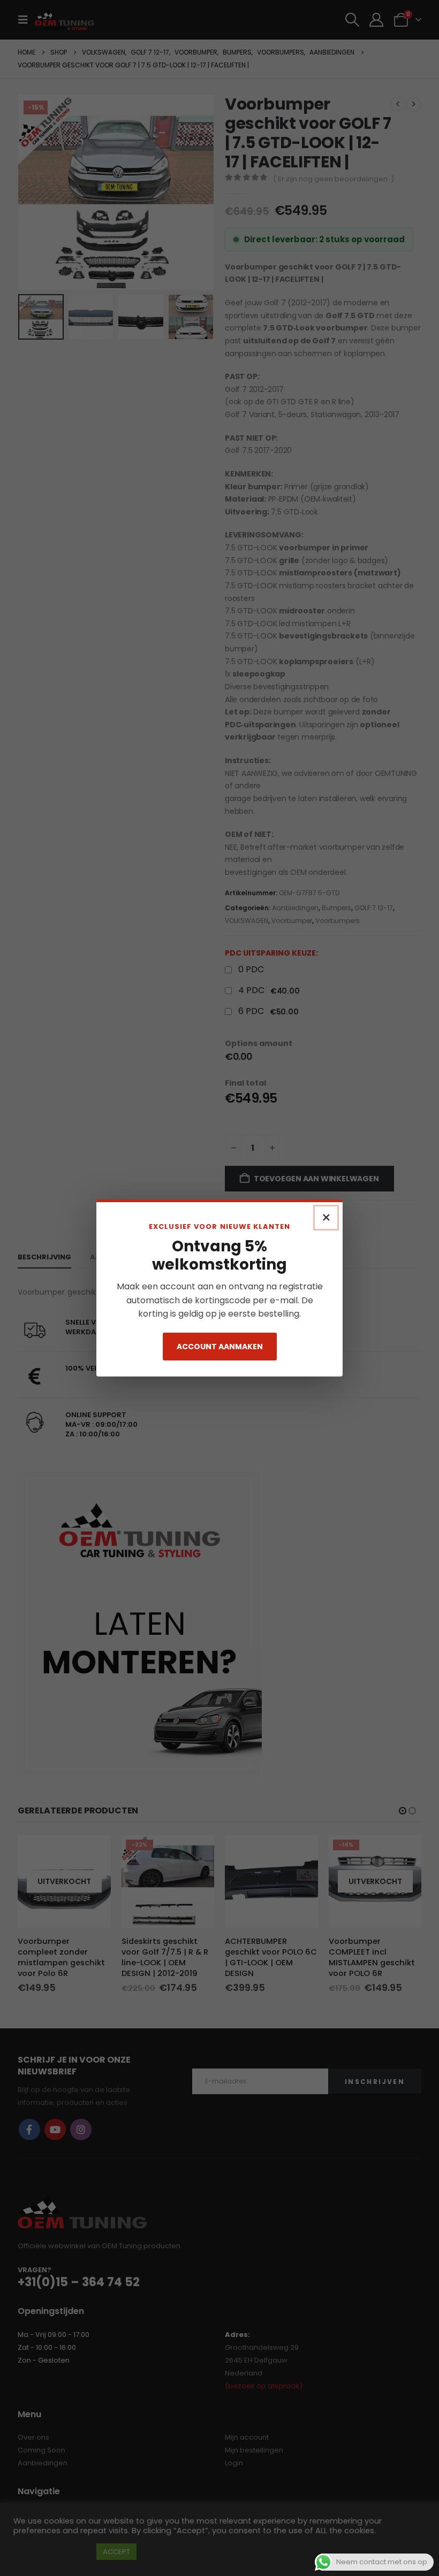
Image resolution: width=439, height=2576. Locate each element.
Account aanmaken (220, 1347)
